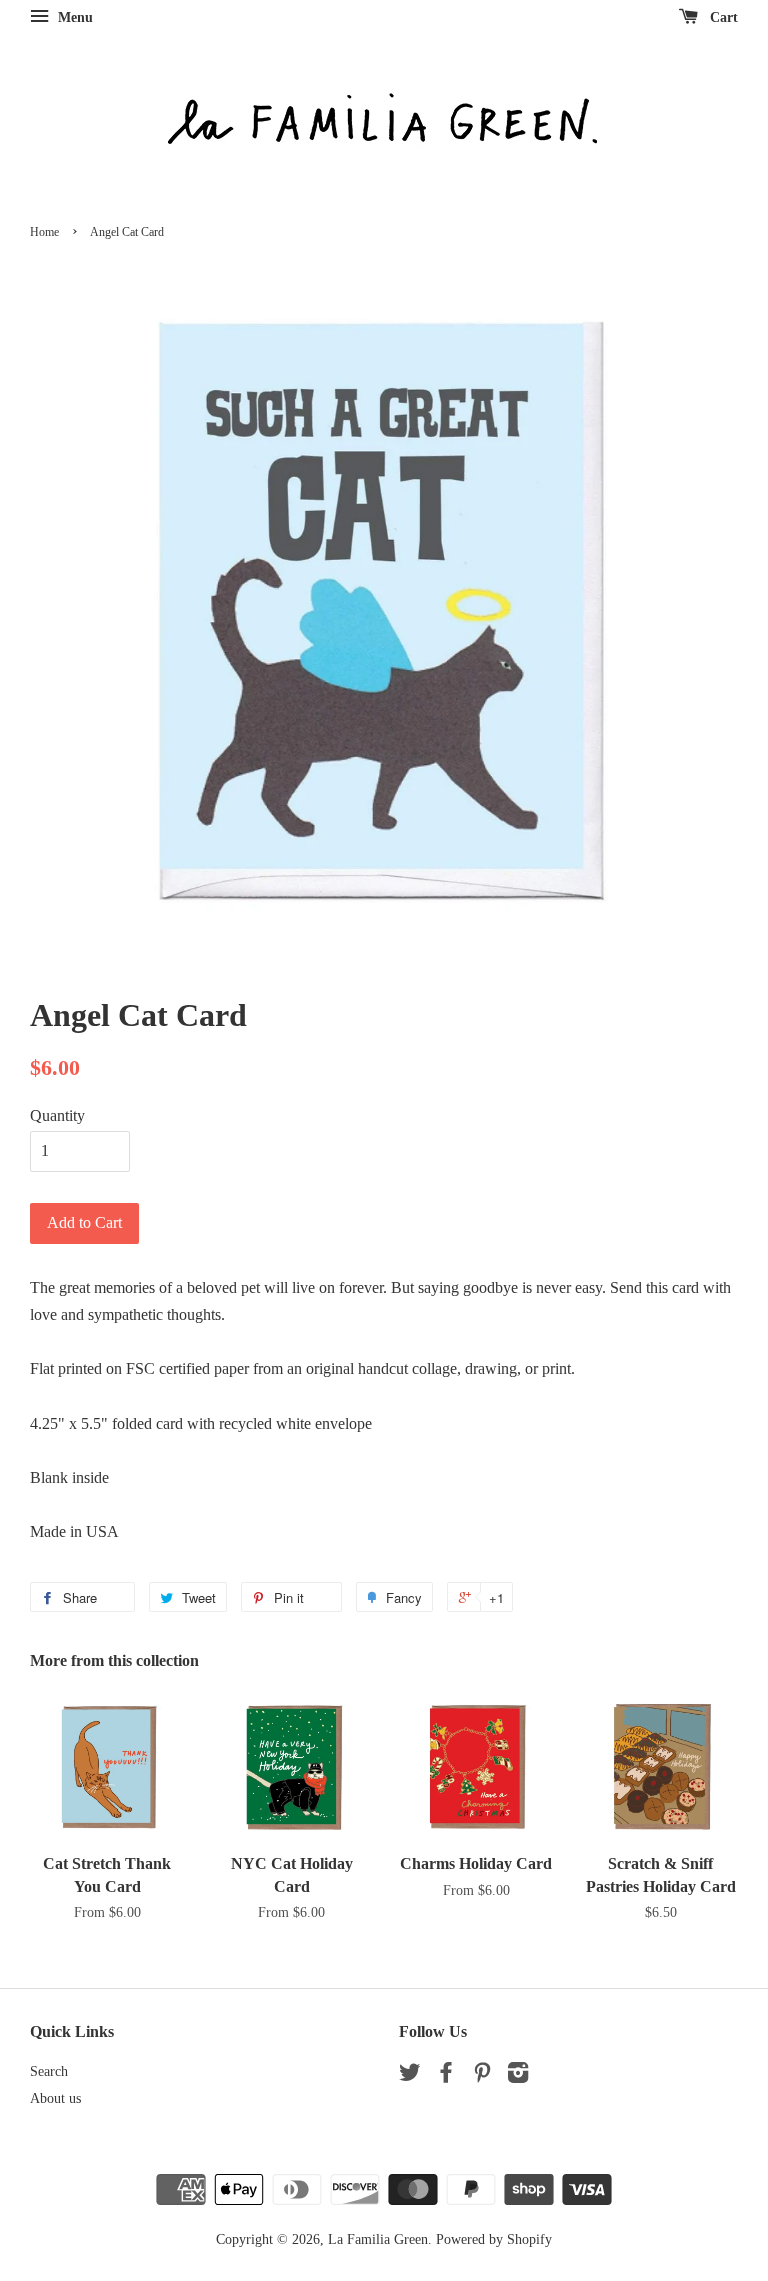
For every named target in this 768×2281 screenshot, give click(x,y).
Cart (722, 17)
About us (55, 2098)
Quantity (57, 1115)
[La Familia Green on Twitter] (410, 2076)
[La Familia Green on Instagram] (518, 2076)
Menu (73, 17)
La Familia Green (378, 2239)
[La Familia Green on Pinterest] (482, 2076)
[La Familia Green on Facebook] (446, 2076)
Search (49, 2071)
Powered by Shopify (494, 2239)
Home (44, 232)
